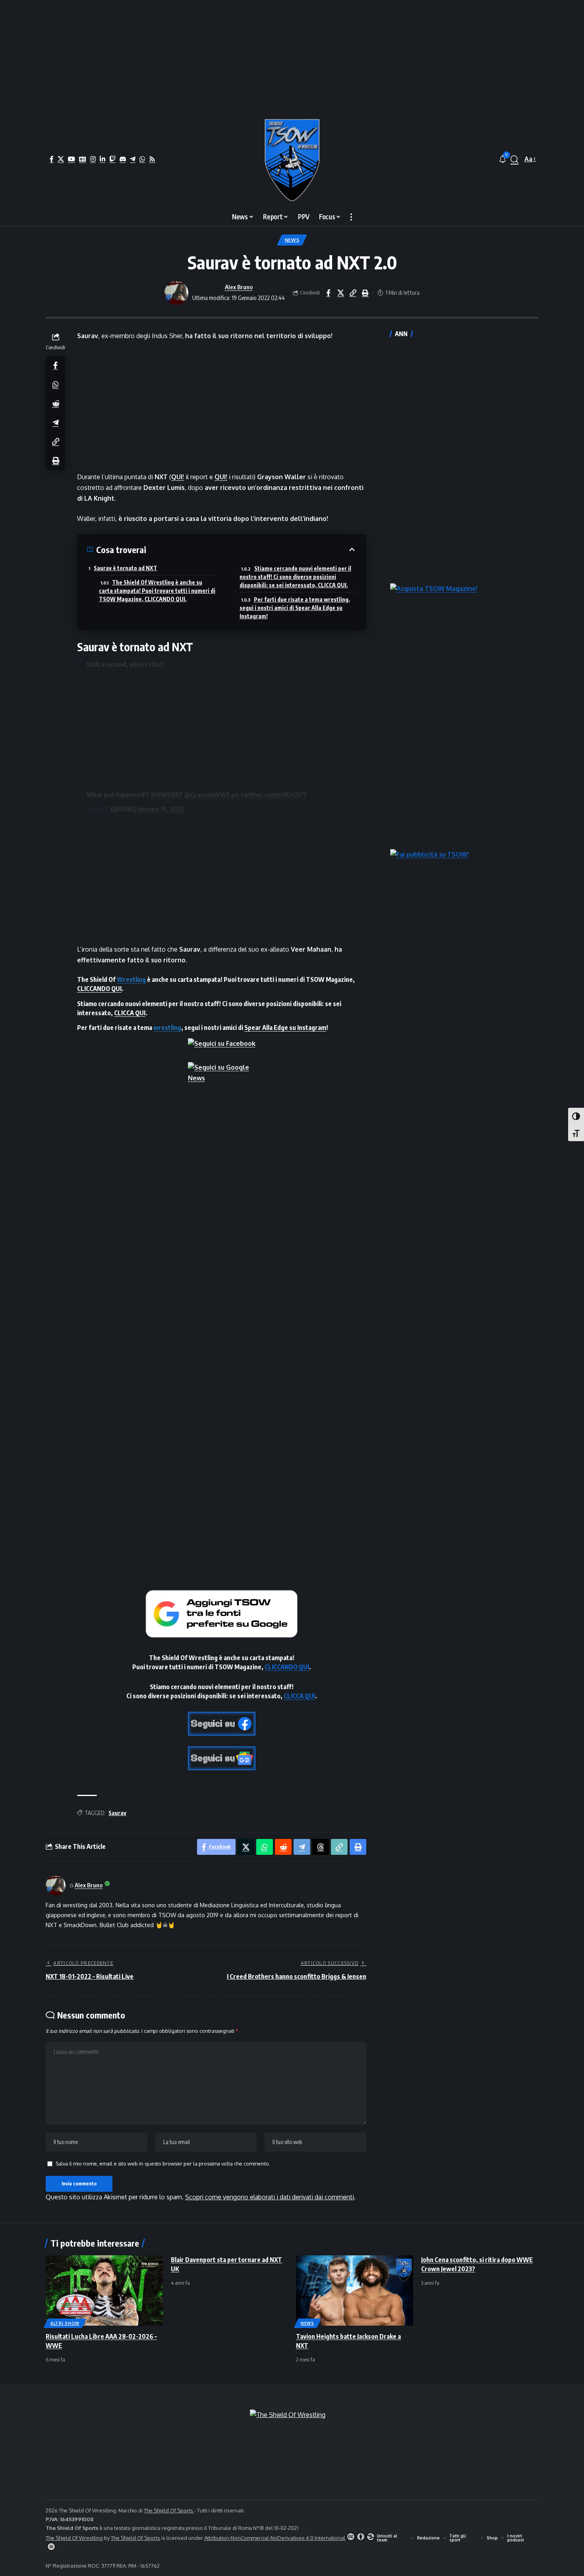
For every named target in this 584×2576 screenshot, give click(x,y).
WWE (101, 809)
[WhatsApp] (142, 159)
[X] (61, 159)
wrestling (167, 1028)
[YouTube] (72, 159)
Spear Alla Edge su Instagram (285, 1028)
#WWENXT (167, 795)
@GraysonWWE (207, 795)
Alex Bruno (239, 287)
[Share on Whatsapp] (56, 384)
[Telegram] (133, 159)
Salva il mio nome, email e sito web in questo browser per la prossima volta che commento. (163, 2164)
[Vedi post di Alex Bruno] (176, 293)
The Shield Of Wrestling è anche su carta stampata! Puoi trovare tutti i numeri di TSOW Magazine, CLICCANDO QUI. (157, 591)
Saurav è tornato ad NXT (126, 568)
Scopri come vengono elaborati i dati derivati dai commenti (270, 2197)
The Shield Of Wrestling (74, 2538)
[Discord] (123, 159)
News (292, 240)
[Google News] (83, 159)
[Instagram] (93, 159)
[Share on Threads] (321, 1847)
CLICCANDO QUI (99, 989)
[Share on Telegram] (56, 422)
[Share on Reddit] (56, 403)
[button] (514, 159)
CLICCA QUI (130, 1013)
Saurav (117, 1813)
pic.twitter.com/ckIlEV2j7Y (269, 795)
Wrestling (131, 979)
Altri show (65, 2323)
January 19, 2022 (161, 809)
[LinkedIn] (102, 159)
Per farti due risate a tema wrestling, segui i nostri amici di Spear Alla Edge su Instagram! (295, 608)
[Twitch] (112, 159)
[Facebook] (52, 159)
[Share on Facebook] (328, 293)
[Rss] (152, 159)
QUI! (178, 477)
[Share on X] (340, 293)
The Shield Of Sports (169, 2510)
